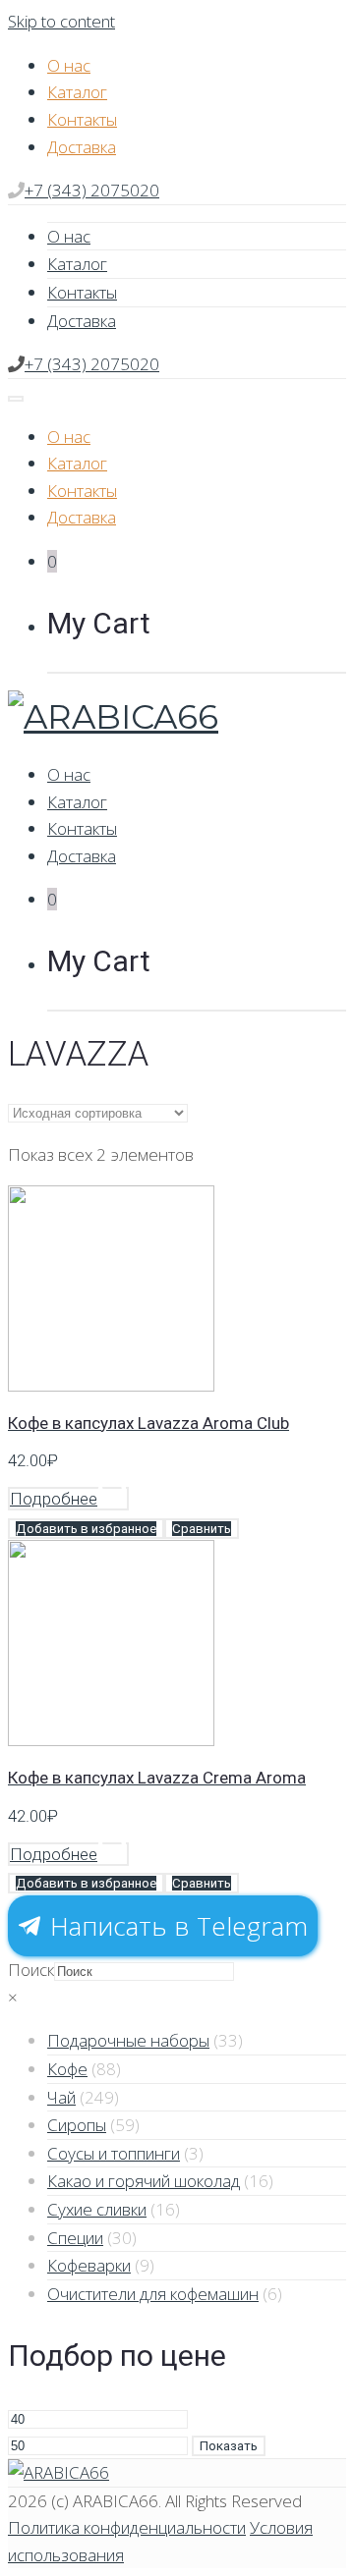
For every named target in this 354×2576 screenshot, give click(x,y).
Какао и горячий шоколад (144, 2181)
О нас (69, 65)
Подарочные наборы (128, 2040)
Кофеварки (89, 2265)
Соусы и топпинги (114, 2153)
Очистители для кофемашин (153, 2294)
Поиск (31, 1970)
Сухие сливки (97, 2209)
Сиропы (77, 2125)
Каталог (77, 92)
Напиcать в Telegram (176, 1926)
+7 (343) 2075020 (92, 190)
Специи (75, 2238)
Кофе (67, 2069)
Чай (61, 2097)
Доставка (82, 147)
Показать (229, 2446)
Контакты (82, 119)
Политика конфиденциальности (127, 2527)
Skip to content (61, 21)
